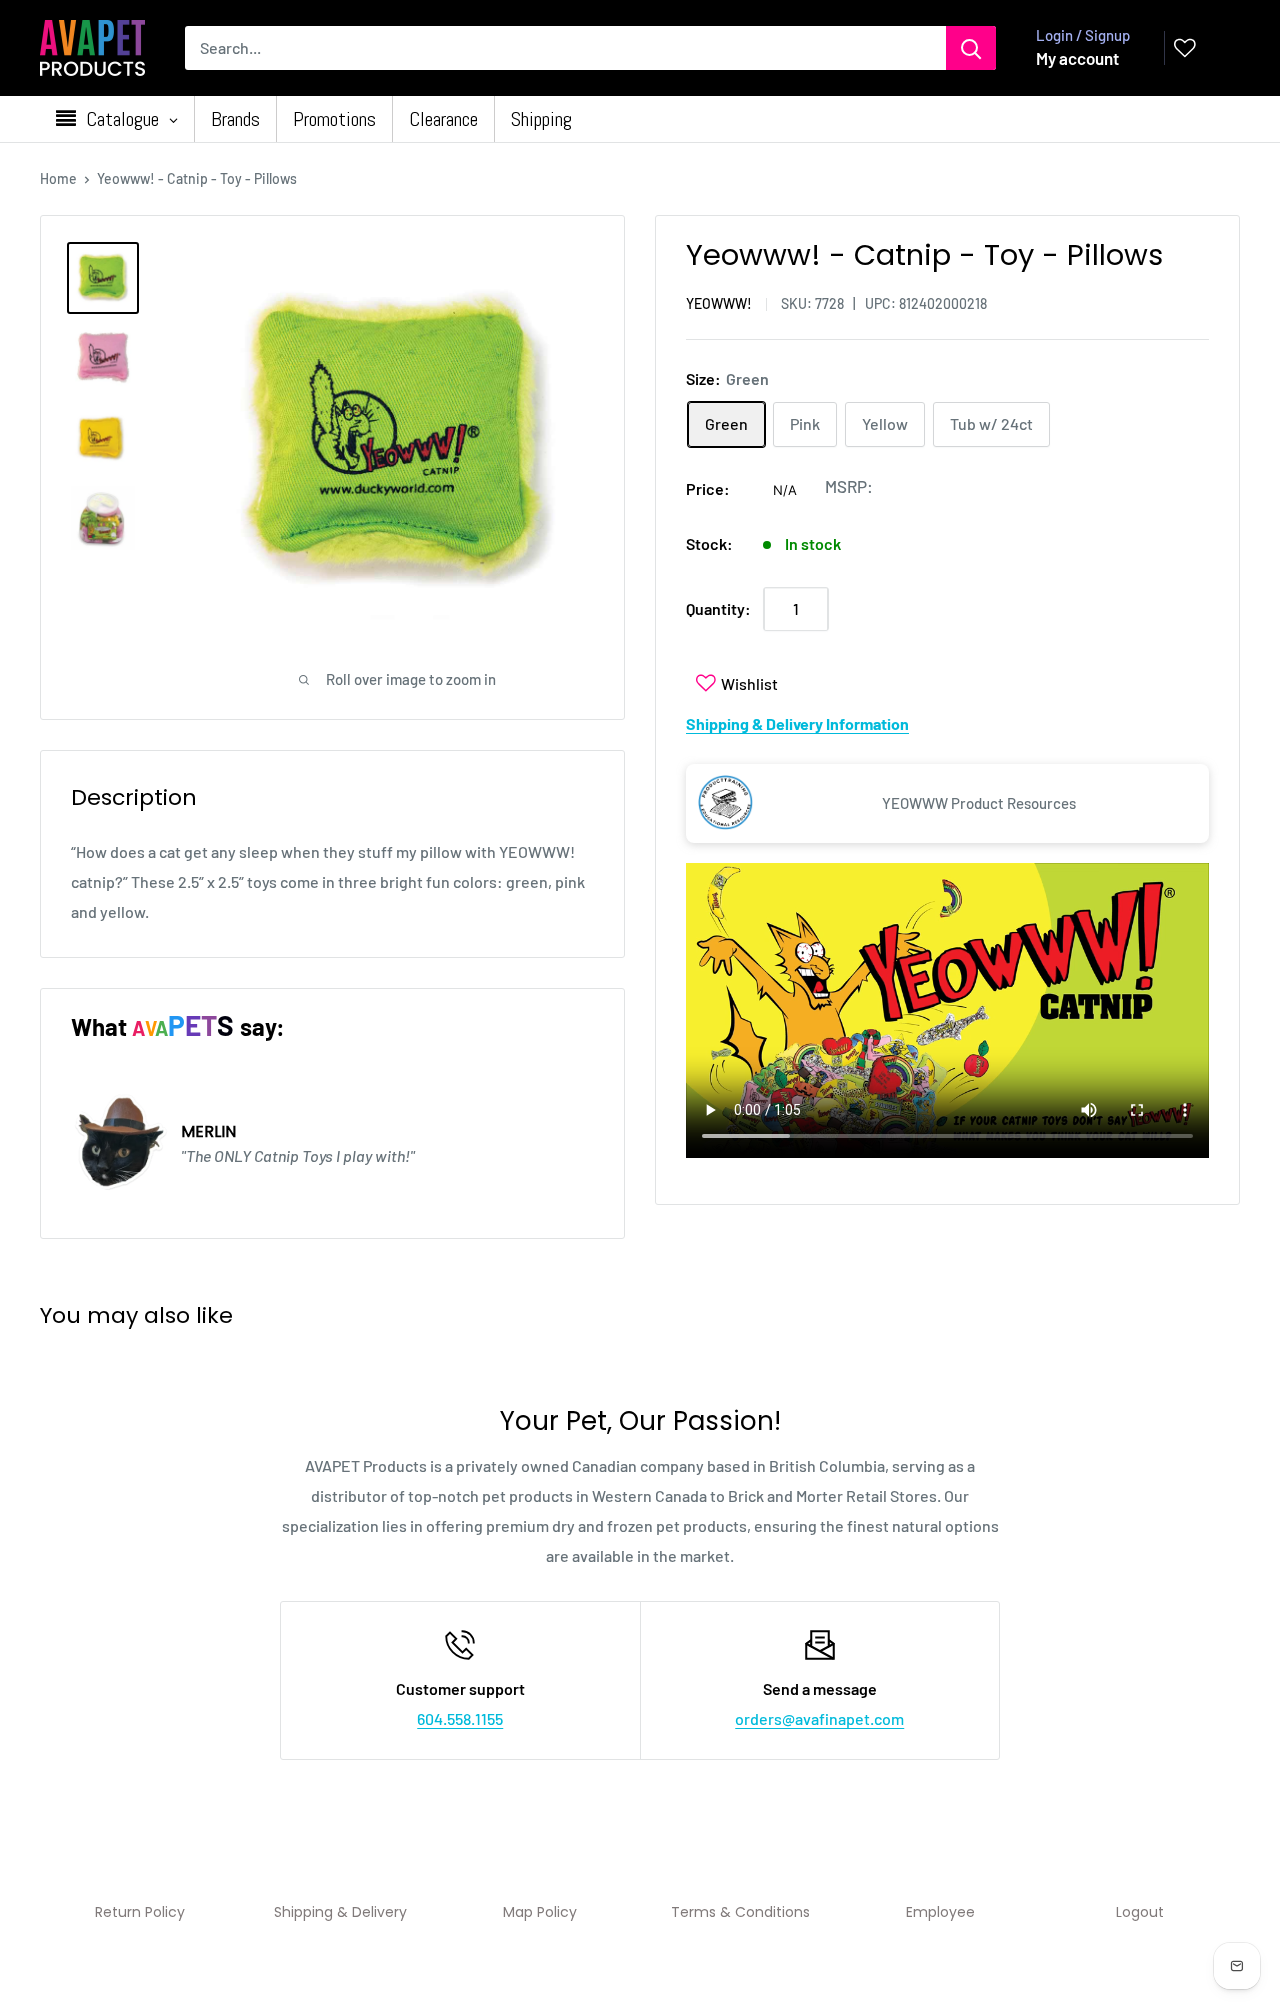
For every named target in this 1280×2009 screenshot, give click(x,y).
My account (1077, 58)
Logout (1140, 1912)
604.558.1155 (460, 1718)
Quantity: (718, 608)
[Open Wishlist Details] (1185, 48)
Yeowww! (719, 303)
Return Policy (140, 1912)
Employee (940, 1912)
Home (58, 178)
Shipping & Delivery (340, 1912)
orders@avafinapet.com (819, 1718)
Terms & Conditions (740, 1912)
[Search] (971, 48)
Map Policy (540, 1912)
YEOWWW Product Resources (979, 803)
